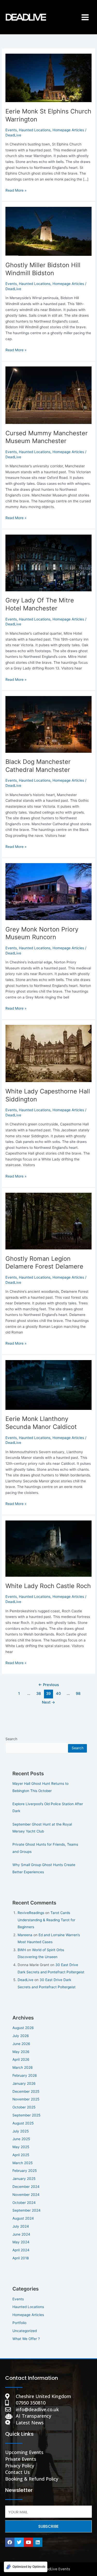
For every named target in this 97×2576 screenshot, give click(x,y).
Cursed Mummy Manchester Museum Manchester (47, 437)
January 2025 (24, 2179)
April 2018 (21, 2258)
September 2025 (26, 2115)
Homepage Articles (68, 130)
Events (11, 130)
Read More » (16, 190)
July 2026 (21, 2036)
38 (39, 1694)
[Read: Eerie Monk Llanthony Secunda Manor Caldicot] (48, 1385)
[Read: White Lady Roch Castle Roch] (48, 1548)
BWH (22, 1950)
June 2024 (21, 2234)
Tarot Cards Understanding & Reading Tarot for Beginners (46, 1920)
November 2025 (26, 2099)
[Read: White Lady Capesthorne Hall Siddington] (48, 1053)
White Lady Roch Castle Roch (48, 1586)
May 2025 (21, 2147)
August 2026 (23, 2028)
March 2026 (23, 2067)
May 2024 (21, 2242)
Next (48, 1702)
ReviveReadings (31, 1913)
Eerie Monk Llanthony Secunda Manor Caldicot (41, 1423)
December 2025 (26, 2091)
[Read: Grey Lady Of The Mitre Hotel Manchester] (48, 563)
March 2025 (23, 2163)
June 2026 (21, 2044)
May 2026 (21, 2052)
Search (11, 1739)
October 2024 (24, 2203)
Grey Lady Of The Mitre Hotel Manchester (40, 604)
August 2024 (23, 2218)
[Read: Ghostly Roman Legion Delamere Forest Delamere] (48, 1221)
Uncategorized (25, 2331)
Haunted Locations (35, 130)
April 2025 (21, 2155)
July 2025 (21, 2131)
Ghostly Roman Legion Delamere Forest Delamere (44, 1263)
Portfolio (19, 2323)
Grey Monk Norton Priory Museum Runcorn (42, 933)
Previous (49, 1685)
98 (78, 1694)
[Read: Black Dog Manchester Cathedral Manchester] (48, 724)
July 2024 (21, 2226)
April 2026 (21, 2059)
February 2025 (25, 2171)
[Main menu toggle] (85, 17)
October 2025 (24, 2107)
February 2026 (25, 2075)
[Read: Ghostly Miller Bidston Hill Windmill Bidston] (48, 231)
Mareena (25, 1935)
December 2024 (26, 2187)
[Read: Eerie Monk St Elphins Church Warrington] (48, 78)
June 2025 (21, 2139)
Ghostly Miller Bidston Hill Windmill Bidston (43, 269)
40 (58, 1694)
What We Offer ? (26, 2339)
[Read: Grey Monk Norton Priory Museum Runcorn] (48, 892)
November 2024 (26, 2195)
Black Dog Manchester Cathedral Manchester (38, 766)
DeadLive (25, 1980)
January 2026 (24, 2083)
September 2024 (27, 2210)
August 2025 (23, 2123)
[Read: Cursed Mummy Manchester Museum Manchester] (48, 395)
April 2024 (21, 2250)
